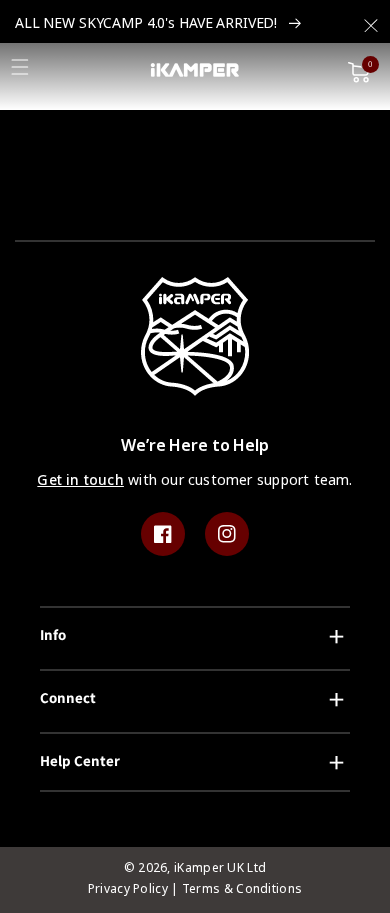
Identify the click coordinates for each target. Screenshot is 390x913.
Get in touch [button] (80, 480)
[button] (371, 20)
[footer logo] (195, 340)
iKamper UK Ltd (220, 868)
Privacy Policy (128, 889)
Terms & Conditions (242, 889)
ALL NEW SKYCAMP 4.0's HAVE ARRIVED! (148, 23)
